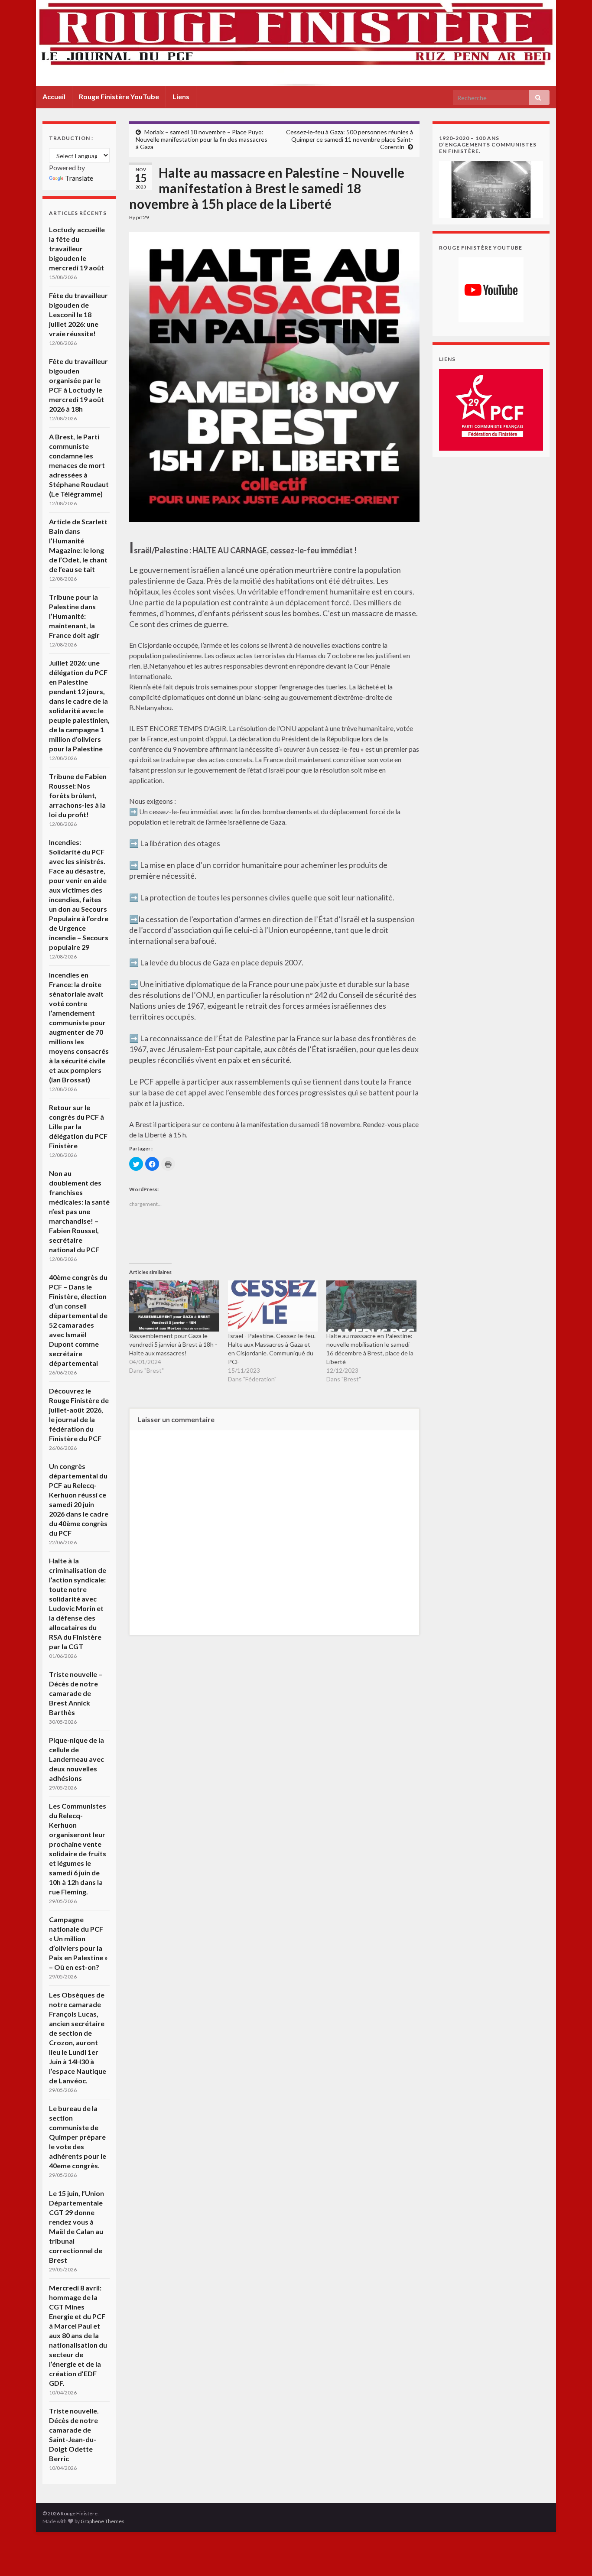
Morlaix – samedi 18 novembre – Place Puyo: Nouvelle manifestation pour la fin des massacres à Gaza (202, 139)
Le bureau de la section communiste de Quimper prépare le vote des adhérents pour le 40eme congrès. (78, 2137)
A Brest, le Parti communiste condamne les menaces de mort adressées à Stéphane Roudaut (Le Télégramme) (79, 465)
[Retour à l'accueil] (296, 43)
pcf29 (143, 217)
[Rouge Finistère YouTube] (491, 290)
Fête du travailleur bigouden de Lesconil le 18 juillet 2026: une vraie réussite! (78, 314)
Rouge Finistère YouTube (119, 96)
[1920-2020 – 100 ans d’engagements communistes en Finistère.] (491, 188)
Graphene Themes (102, 2521)
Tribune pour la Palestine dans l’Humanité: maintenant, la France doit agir (74, 616)
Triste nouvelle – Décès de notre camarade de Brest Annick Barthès (76, 1693)
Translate (79, 178)
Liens (181, 96)
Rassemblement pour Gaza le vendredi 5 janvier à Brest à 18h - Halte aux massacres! (173, 1344)
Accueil (54, 96)
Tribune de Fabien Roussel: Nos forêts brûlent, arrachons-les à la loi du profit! (78, 795)
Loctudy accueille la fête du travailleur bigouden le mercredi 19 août (77, 249)
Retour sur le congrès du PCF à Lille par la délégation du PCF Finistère (78, 1126)
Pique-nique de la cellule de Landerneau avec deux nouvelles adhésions (76, 1759)
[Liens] (491, 409)
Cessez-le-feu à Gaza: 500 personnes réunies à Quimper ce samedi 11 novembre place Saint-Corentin (350, 139)
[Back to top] (572, 2557)
